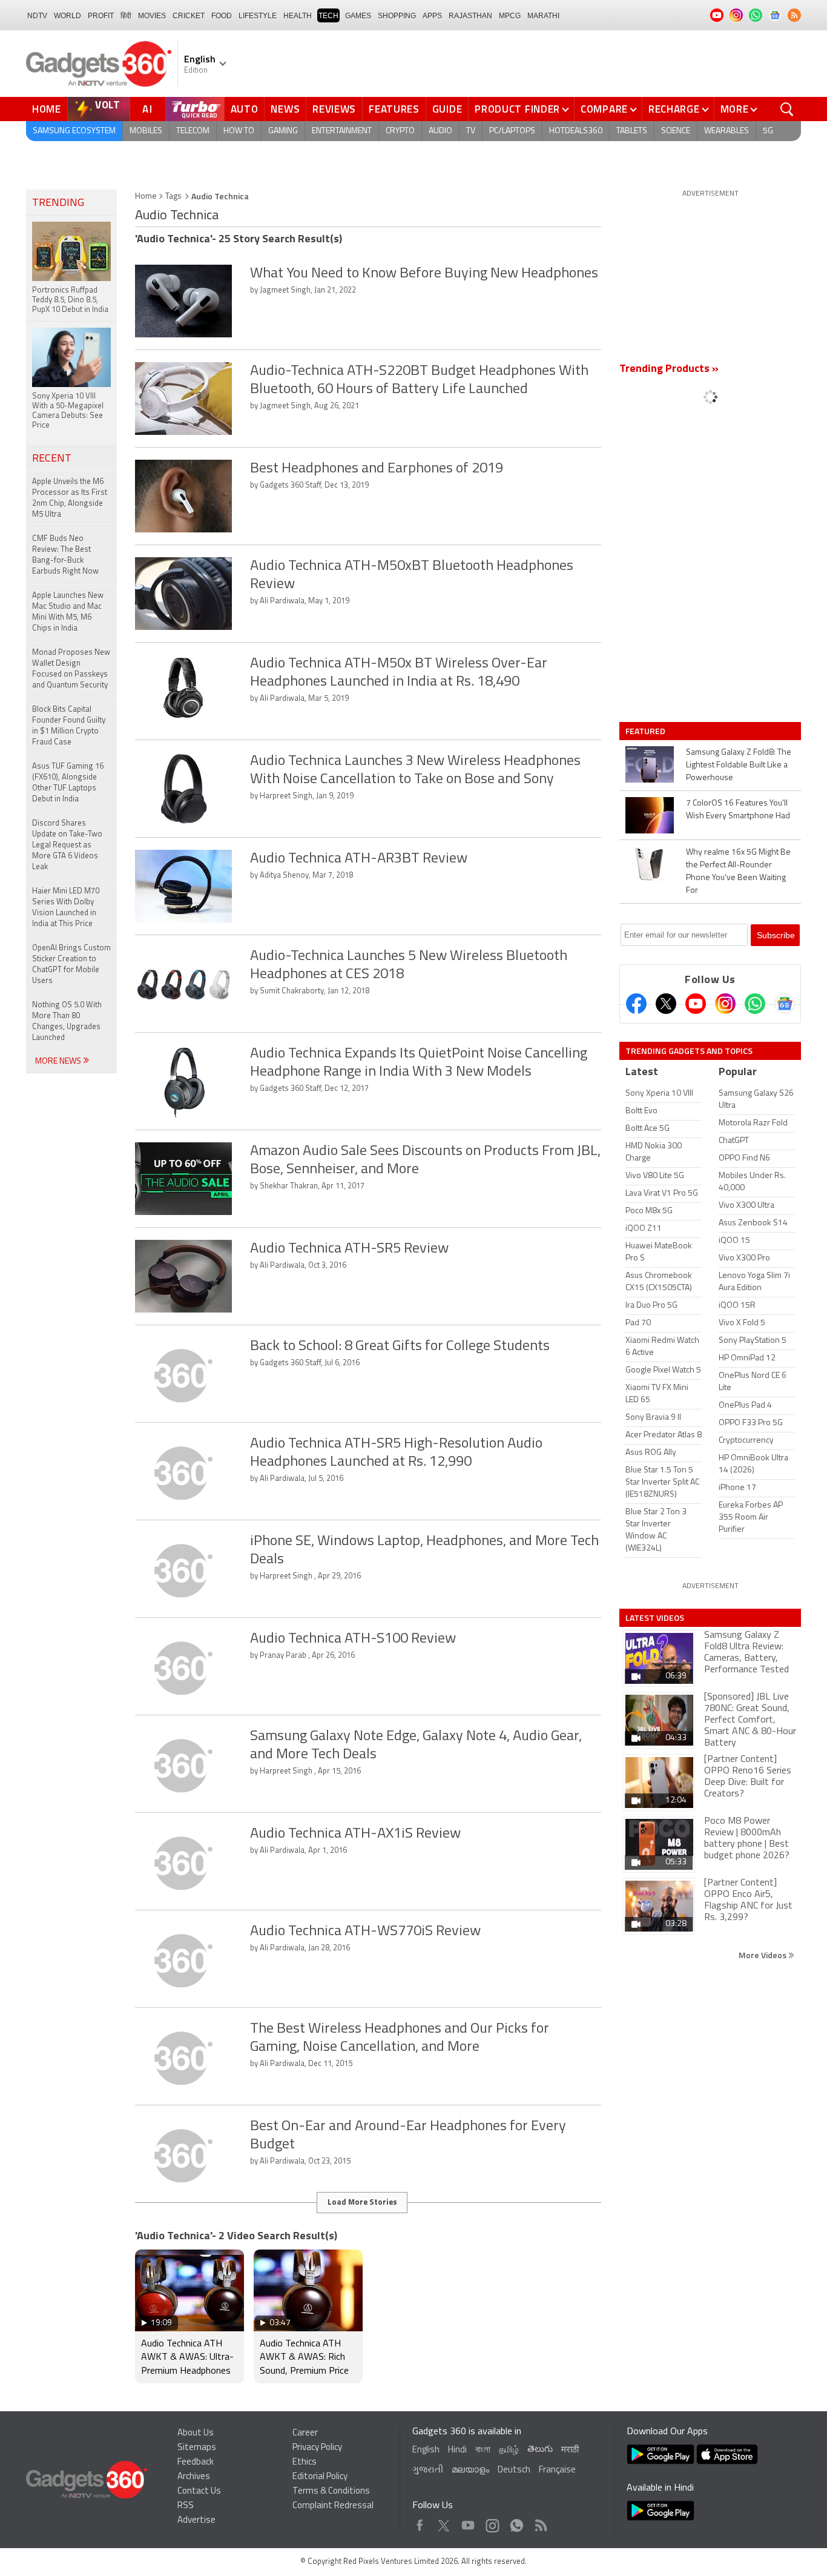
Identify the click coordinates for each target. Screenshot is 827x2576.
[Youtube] (696, 1004)
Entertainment (342, 131)
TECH (328, 16)
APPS (432, 16)
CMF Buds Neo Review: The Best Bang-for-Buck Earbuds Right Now (65, 555)
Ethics (305, 2462)
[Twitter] (666, 1004)
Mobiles (146, 131)
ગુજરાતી (428, 2470)
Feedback (196, 2462)
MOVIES (152, 16)
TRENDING (58, 204)
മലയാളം (470, 2470)
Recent (52, 459)
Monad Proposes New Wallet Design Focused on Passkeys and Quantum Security (71, 669)
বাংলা (483, 2450)
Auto (245, 109)
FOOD (222, 16)
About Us (196, 2433)
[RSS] (794, 15)
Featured (646, 731)
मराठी (570, 2450)
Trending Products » (669, 369)
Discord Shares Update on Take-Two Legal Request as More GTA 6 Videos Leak (67, 845)
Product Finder (517, 109)
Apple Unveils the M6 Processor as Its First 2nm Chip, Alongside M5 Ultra (70, 498)
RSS (186, 2506)
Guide (447, 109)
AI (148, 109)
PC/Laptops (512, 131)
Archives (194, 2477)
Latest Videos (655, 1618)
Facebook (420, 2522)
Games (358, 16)
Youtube (468, 2522)
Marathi (543, 16)
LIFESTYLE (258, 16)
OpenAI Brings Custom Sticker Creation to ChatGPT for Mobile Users (71, 965)
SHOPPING (397, 16)
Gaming (283, 131)
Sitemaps (197, 2448)
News (285, 109)
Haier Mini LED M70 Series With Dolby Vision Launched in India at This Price (66, 908)
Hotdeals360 (576, 131)
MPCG (510, 16)
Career (305, 2433)
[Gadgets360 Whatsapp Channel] (755, 1004)
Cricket (189, 16)
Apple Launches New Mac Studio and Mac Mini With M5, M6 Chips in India (68, 612)
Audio (440, 131)
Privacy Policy (317, 2448)
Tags (173, 197)
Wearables (727, 131)
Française (557, 2470)
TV (471, 131)
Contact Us (199, 2492)
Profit (101, 16)
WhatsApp (517, 2522)
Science (676, 131)
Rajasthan (470, 16)
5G (768, 131)
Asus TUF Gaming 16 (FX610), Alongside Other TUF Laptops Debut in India (68, 783)
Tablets (632, 131)
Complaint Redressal (333, 2506)
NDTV (37, 16)
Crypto (400, 131)
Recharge (674, 109)
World (68, 16)
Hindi (457, 2450)
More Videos (763, 1955)
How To (239, 131)
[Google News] (785, 1004)
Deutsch (514, 2470)
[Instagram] (725, 1004)
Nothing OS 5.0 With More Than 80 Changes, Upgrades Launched (67, 1021)
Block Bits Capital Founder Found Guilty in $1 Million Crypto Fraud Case (69, 726)
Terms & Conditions (331, 2492)
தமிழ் (509, 2450)
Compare (604, 109)
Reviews (334, 109)
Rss (540, 2522)
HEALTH (298, 16)
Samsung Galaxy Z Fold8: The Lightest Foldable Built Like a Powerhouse (739, 765)
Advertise (196, 2521)
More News (59, 1061)
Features (394, 109)
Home (47, 109)
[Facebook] (636, 1004)
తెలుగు (540, 2450)
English (426, 2450)
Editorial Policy (320, 2477)
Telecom (193, 131)
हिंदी (126, 16)
